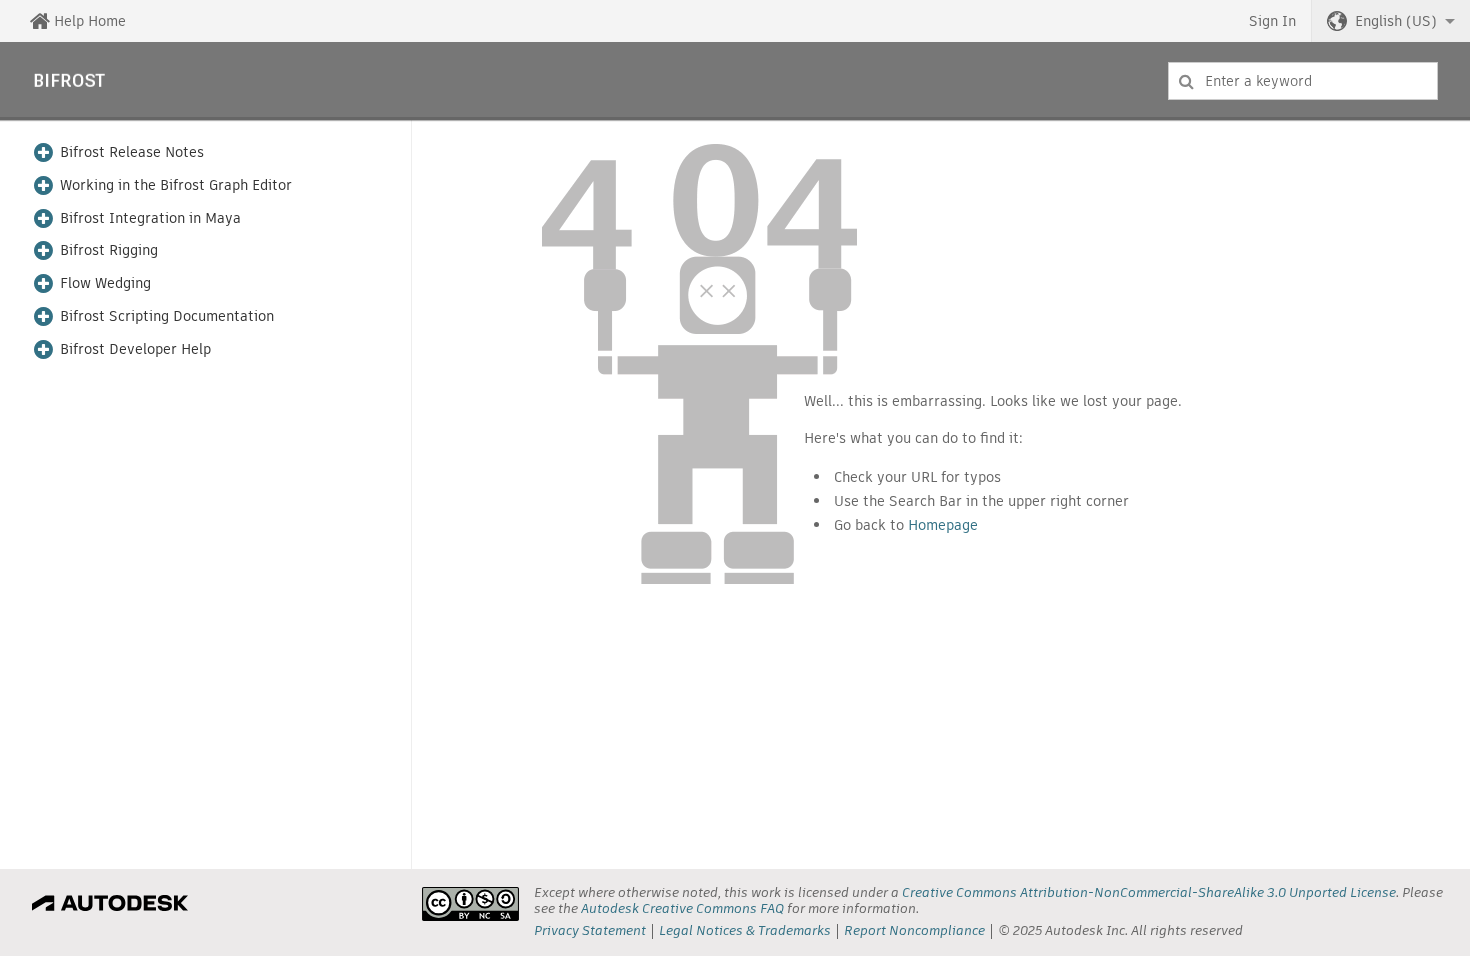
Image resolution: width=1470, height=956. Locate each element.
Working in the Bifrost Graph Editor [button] (176, 185)
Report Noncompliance (914, 930)
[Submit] (1186, 81)
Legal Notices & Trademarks (745, 930)
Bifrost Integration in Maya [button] (150, 218)
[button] (1391, 21)
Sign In (1272, 21)
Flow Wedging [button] (105, 283)
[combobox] (1303, 81)
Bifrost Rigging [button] (109, 250)
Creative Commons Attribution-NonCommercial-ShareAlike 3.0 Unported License (1149, 892)
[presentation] (470, 904)
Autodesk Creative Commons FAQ (682, 908)
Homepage (943, 525)
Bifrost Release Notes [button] (132, 152)
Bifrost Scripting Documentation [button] (167, 316)
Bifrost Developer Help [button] (135, 349)
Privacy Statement (590, 930)
